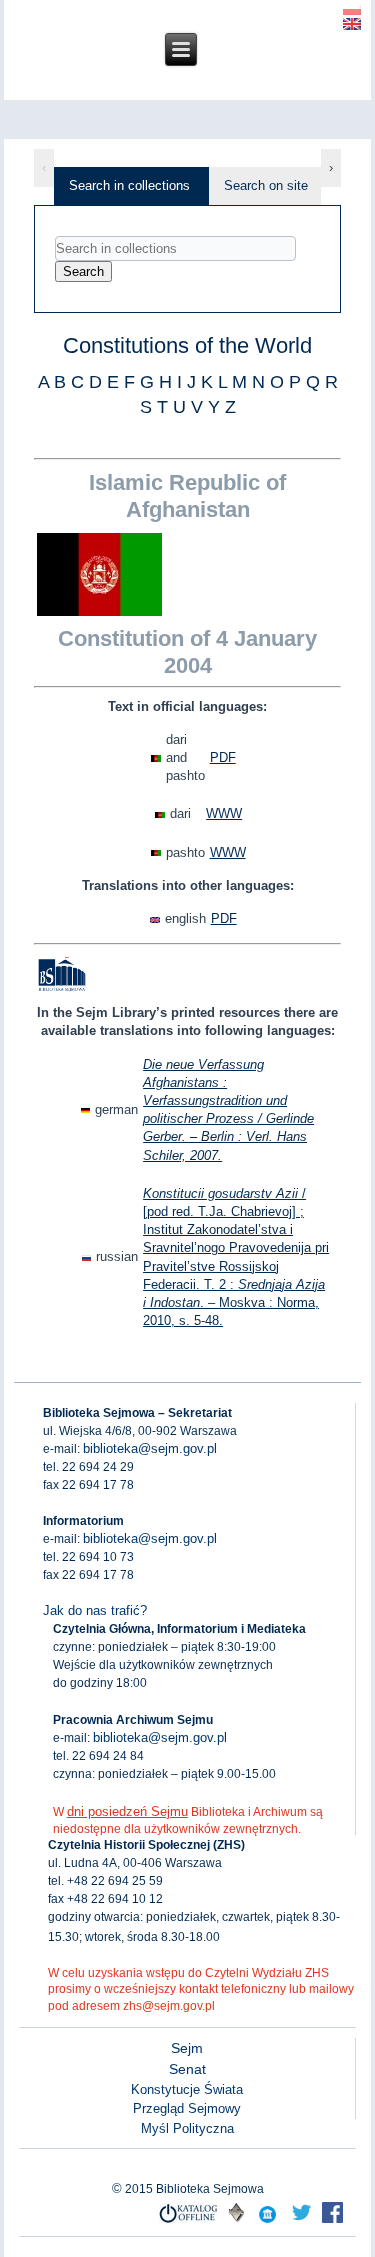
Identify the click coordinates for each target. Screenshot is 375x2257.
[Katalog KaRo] (236, 2221)
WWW (224, 813)
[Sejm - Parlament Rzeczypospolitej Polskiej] (267, 2221)
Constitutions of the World (187, 345)
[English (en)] (352, 22)
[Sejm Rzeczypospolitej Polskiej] (332, 2221)
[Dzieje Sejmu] (301, 2221)
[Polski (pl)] (352, 7)
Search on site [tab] (266, 185)
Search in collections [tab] (129, 185)
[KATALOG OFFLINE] (188, 2221)
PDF (223, 757)
